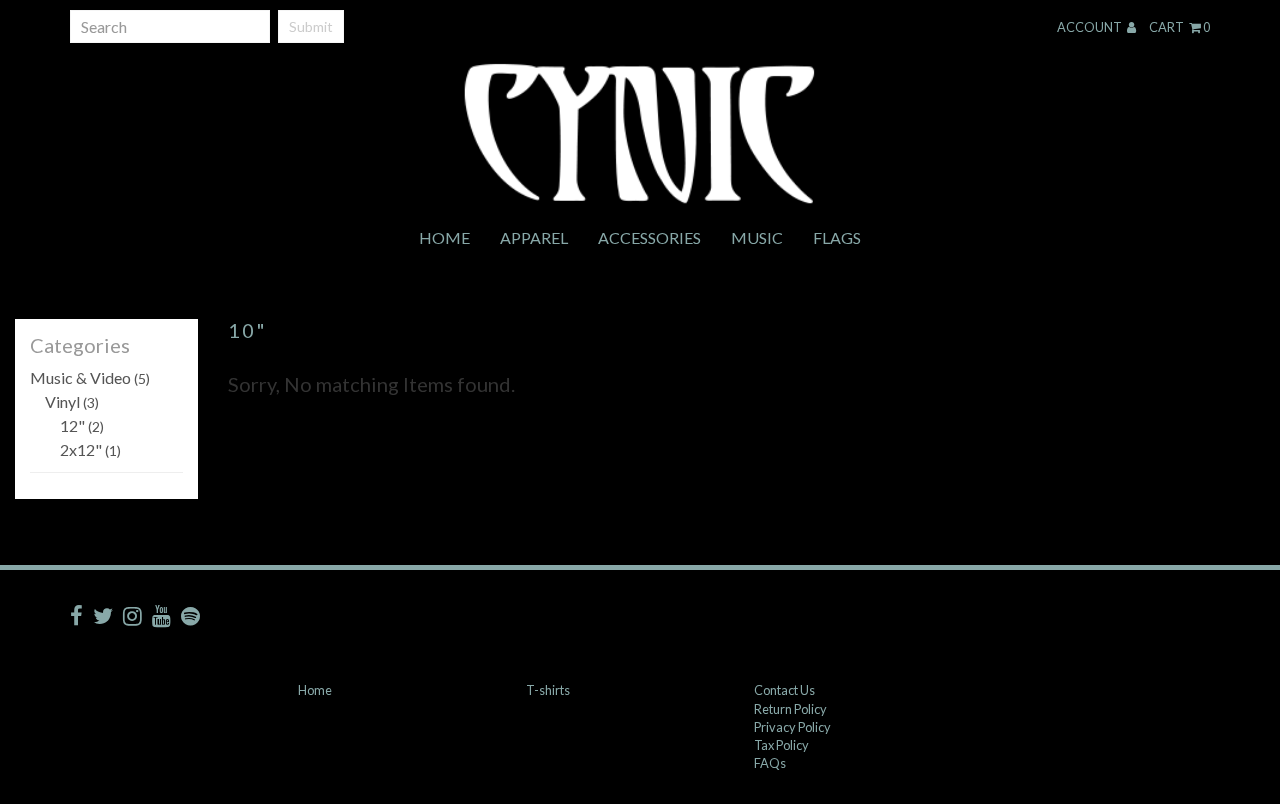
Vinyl (72, 401)
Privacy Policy (792, 727)
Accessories (649, 237)
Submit (311, 26)
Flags (837, 237)
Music (757, 237)
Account (1090, 27)
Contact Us (784, 690)
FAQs (770, 763)
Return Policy (790, 709)
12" (82, 425)
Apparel (534, 237)
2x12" (90, 449)
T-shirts (548, 690)
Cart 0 (1179, 27)
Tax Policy (781, 745)
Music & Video (90, 377)
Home (444, 237)
